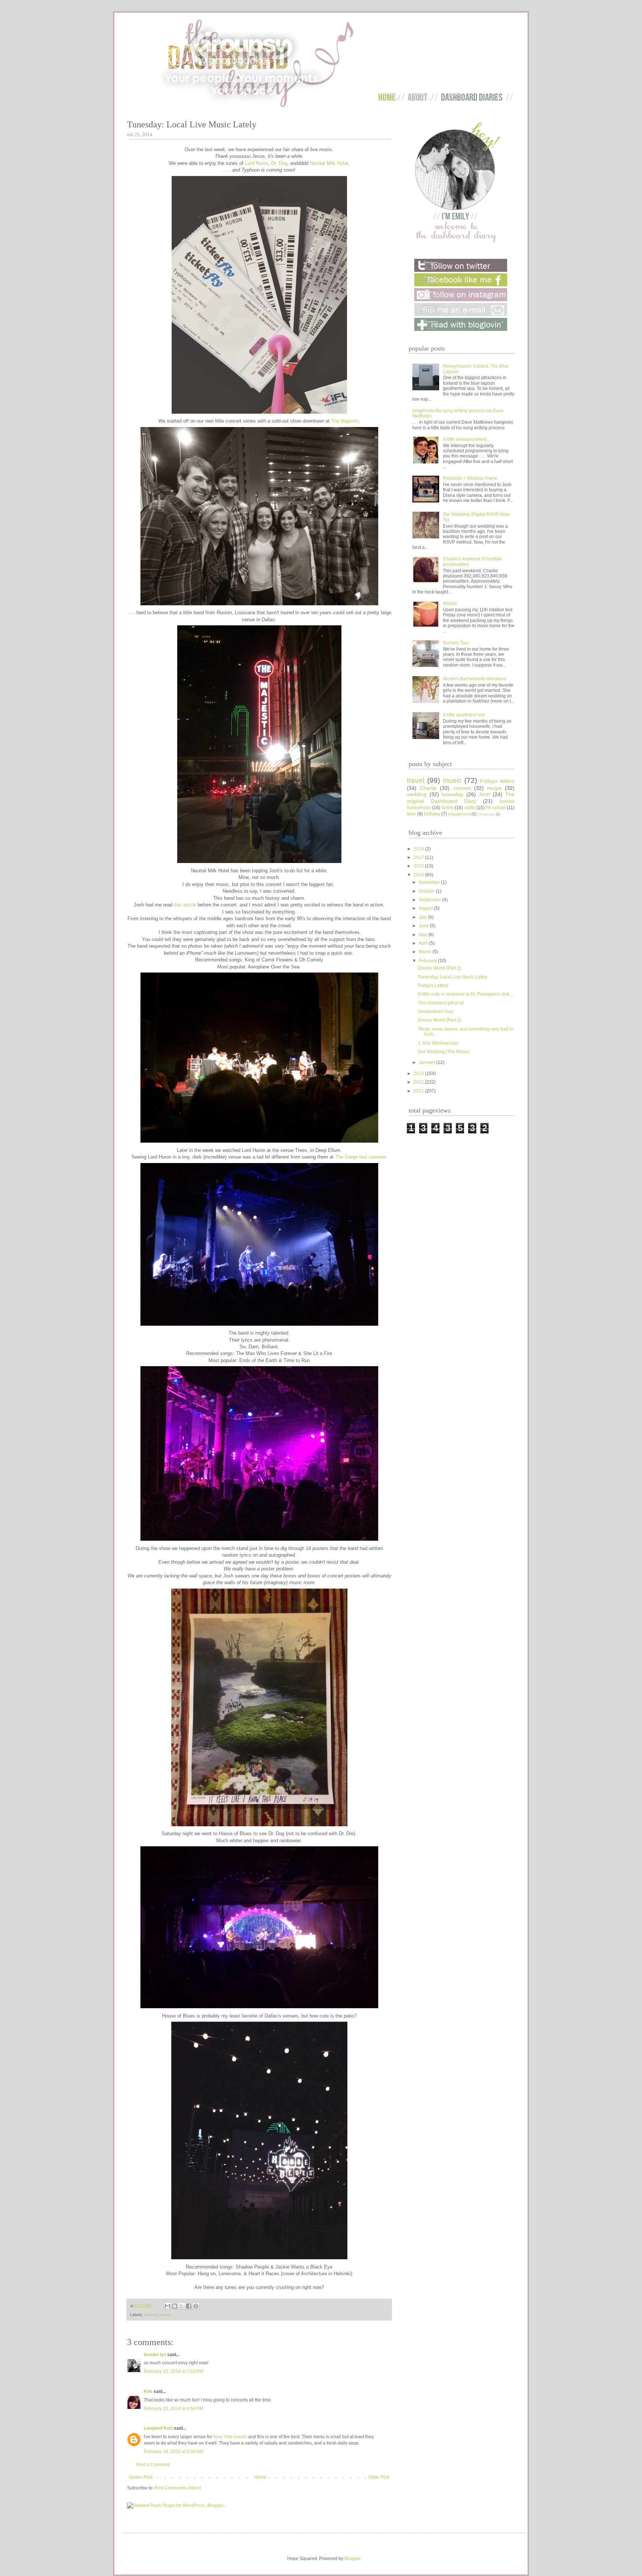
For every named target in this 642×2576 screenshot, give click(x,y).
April (424, 943)
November (430, 882)
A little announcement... (466, 439)
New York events (230, 2437)
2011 (419, 1091)
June (424, 926)
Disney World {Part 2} (440, 968)
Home (260, 2477)
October (427, 891)
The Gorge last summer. (361, 1157)
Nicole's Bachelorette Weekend (474, 679)
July (423, 917)
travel (416, 780)
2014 (419, 875)
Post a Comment (153, 2465)
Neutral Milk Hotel (329, 163)
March (426, 952)
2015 (419, 866)
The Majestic (345, 421)
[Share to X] (182, 2306)
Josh (484, 794)
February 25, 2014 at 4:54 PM (174, 2409)
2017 (419, 857)
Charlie (428, 788)
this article (185, 905)
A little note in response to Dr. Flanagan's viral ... (466, 994)
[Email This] (168, 2306)
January (427, 1062)
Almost (450, 603)
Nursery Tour (456, 643)
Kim (148, 2391)
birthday (432, 814)
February (428, 961)
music (166, 2315)
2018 (419, 849)
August (426, 908)
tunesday (453, 794)
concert (151, 2315)
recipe (494, 788)
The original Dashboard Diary (461, 798)
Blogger (352, 2559)
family (448, 808)
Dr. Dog (279, 163)
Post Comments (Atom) (178, 2488)
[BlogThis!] (175, 2306)
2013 (419, 1074)
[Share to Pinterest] (196, 2306)
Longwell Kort (158, 2428)
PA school (495, 808)
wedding (417, 794)
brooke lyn (155, 2355)
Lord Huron (257, 163)
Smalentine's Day (436, 1012)
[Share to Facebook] (189, 2306)
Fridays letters (497, 781)
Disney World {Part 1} (440, 1020)
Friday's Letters (433, 986)
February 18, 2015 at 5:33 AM (174, 2452)
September (430, 900)
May (424, 935)
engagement (459, 814)
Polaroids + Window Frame (470, 478)
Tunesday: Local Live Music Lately (453, 977)
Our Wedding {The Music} (444, 1052)
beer (411, 814)
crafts (470, 808)
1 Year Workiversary (438, 1043)
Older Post (379, 2477)
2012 (419, 1082)
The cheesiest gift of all (441, 1003)
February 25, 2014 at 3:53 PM (174, 2371)
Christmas (486, 814)
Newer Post (141, 2477)
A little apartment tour (464, 715)
